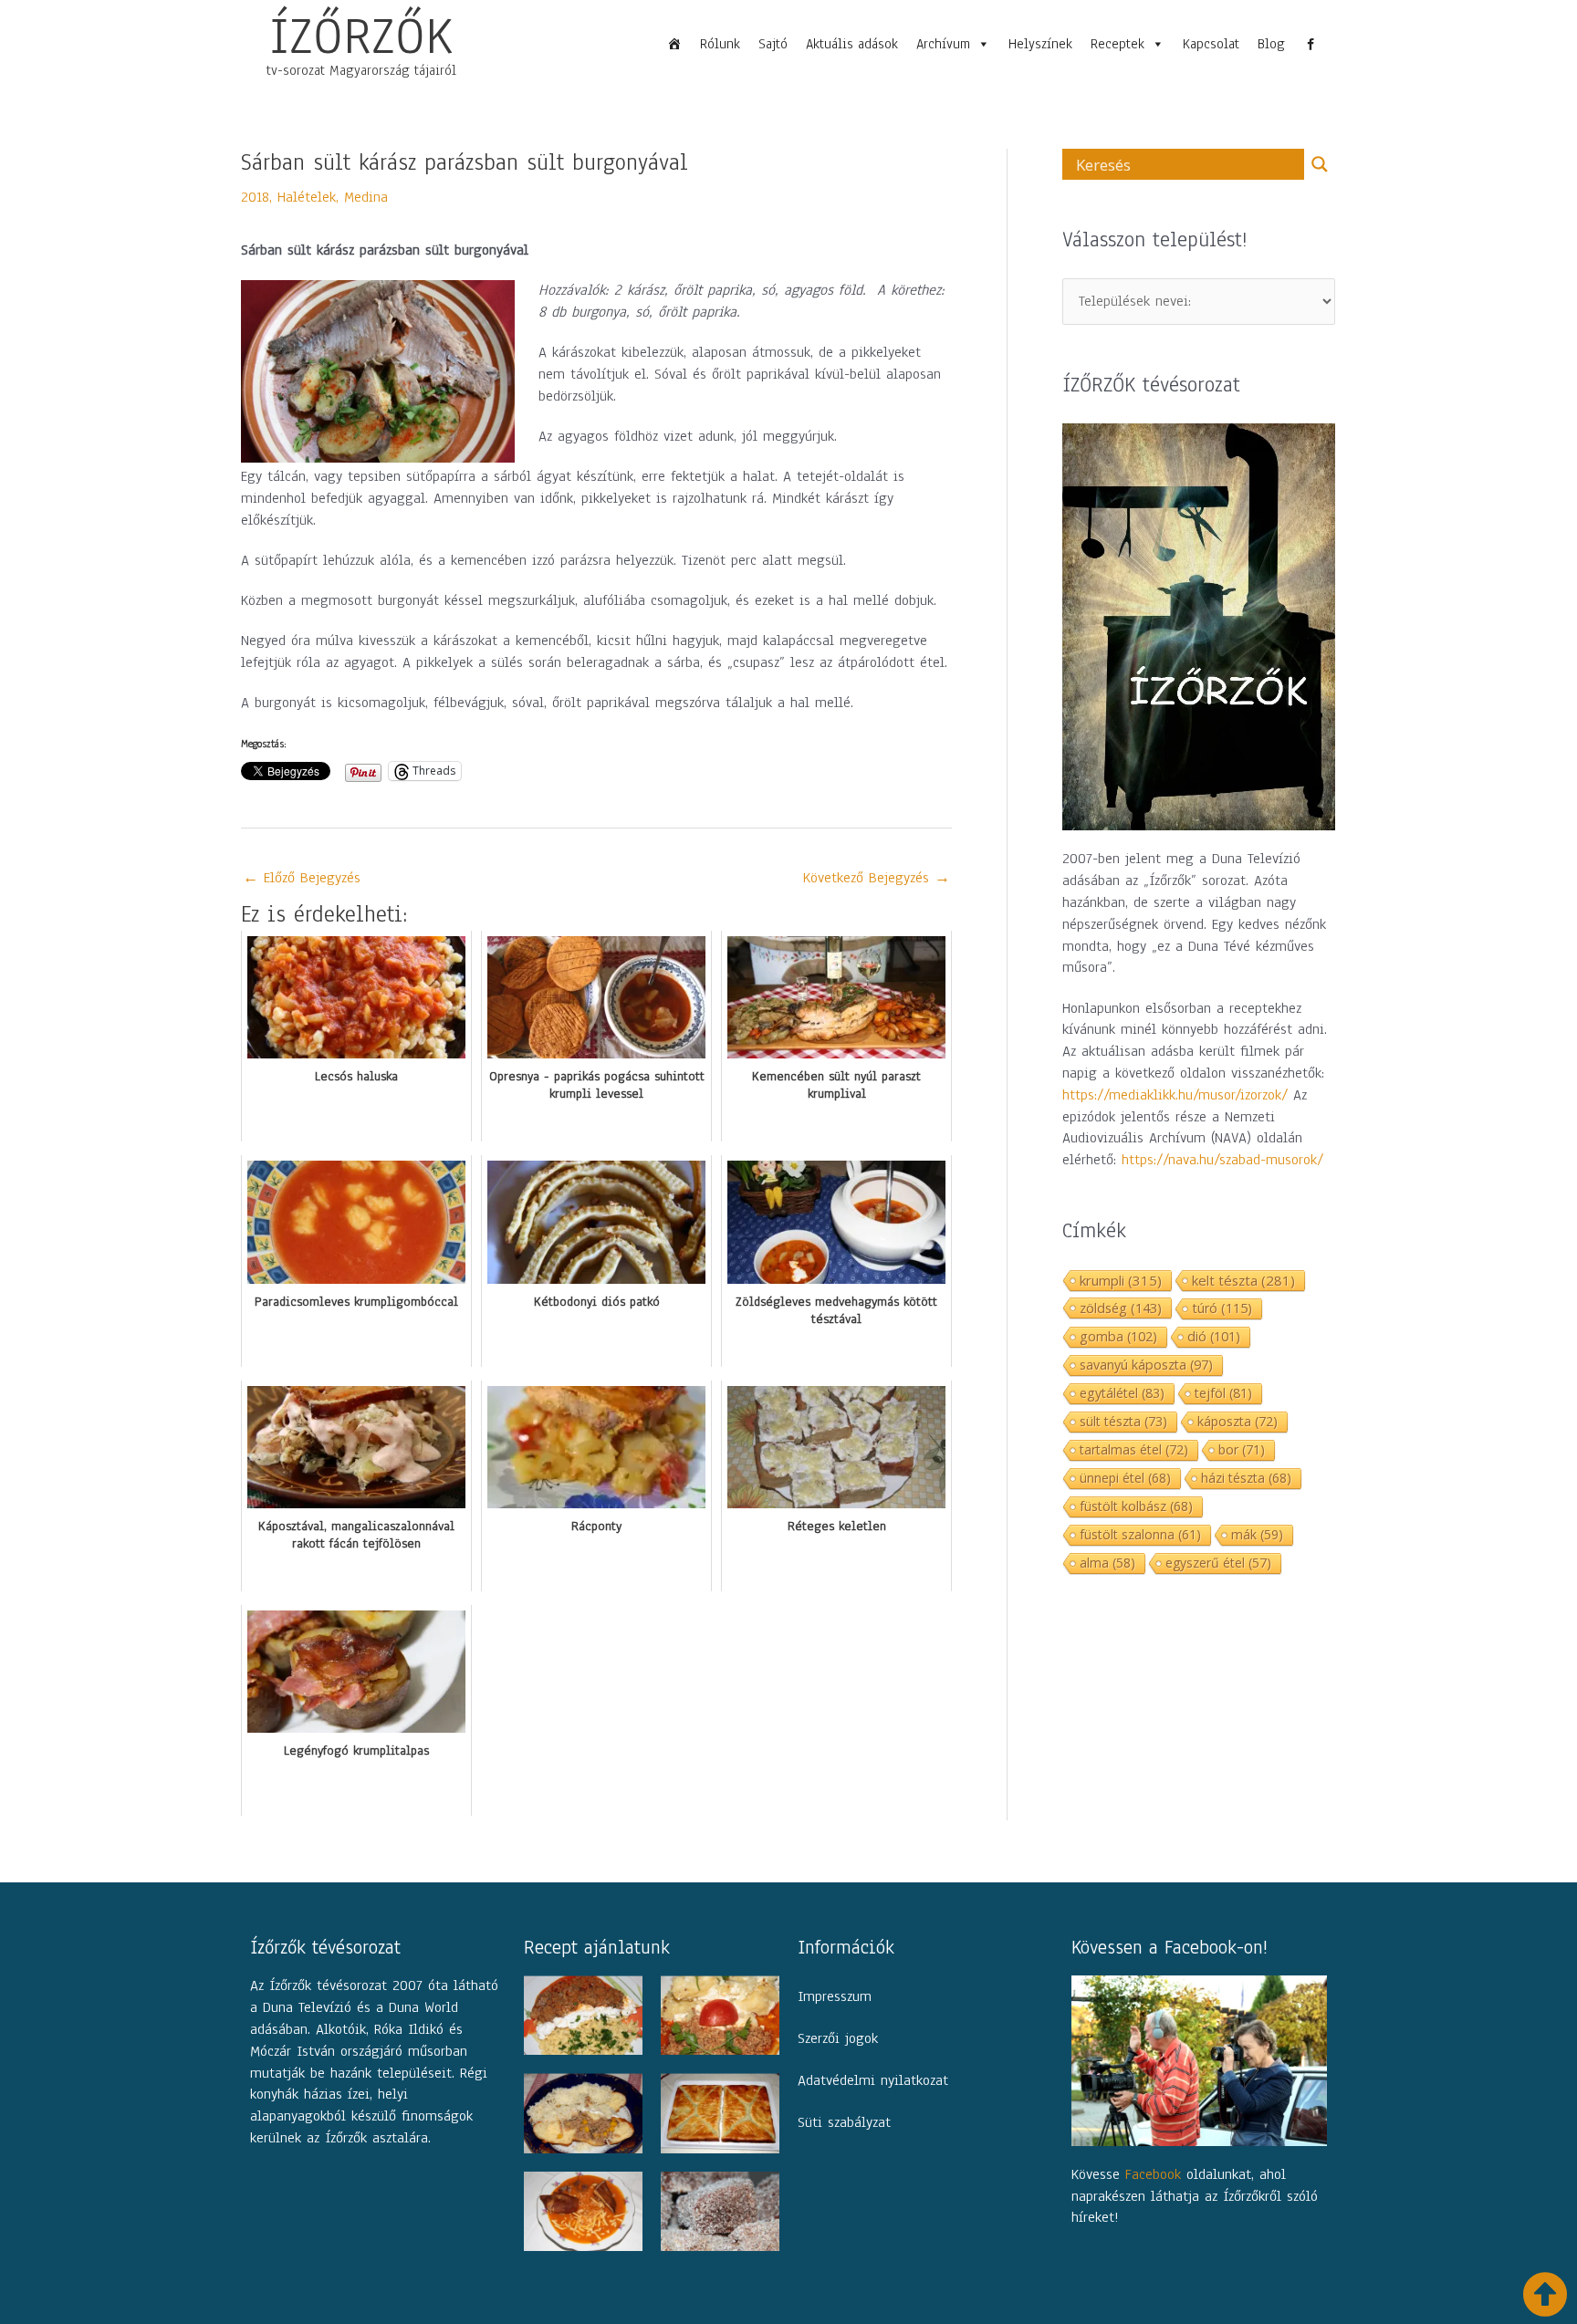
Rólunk (720, 44)
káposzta (1238, 1421)
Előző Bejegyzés (302, 878)
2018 (255, 197)
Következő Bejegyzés (877, 878)
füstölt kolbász (1136, 1506)
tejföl (1223, 1393)
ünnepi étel (1125, 1478)
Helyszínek (1040, 44)
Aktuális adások (852, 44)
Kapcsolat (1211, 44)
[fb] (1311, 44)
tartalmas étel (1134, 1449)
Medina (366, 197)
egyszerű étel (1218, 1563)
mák (1257, 1534)
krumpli (1121, 1280)
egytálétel (1122, 1393)
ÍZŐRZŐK (361, 36)
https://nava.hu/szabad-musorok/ (1222, 1160)
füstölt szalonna (1140, 1534)
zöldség (1121, 1308)
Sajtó (773, 44)
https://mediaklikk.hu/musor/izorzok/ (1175, 1095)
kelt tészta (1243, 1280)
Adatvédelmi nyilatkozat (873, 2080)
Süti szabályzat (844, 2122)
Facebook (1153, 2174)
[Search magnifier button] (1320, 164)
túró (1222, 1308)
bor (1242, 1449)
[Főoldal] (674, 44)
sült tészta (1123, 1421)
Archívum (943, 44)
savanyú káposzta (1146, 1365)
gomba (1118, 1336)
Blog (1271, 44)
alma (1107, 1563)
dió (1214, 1336)
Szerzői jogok (838, 2038)
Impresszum (835, 1996)
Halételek (307, 197)
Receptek (1117, 44)
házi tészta (1246, 1478)
